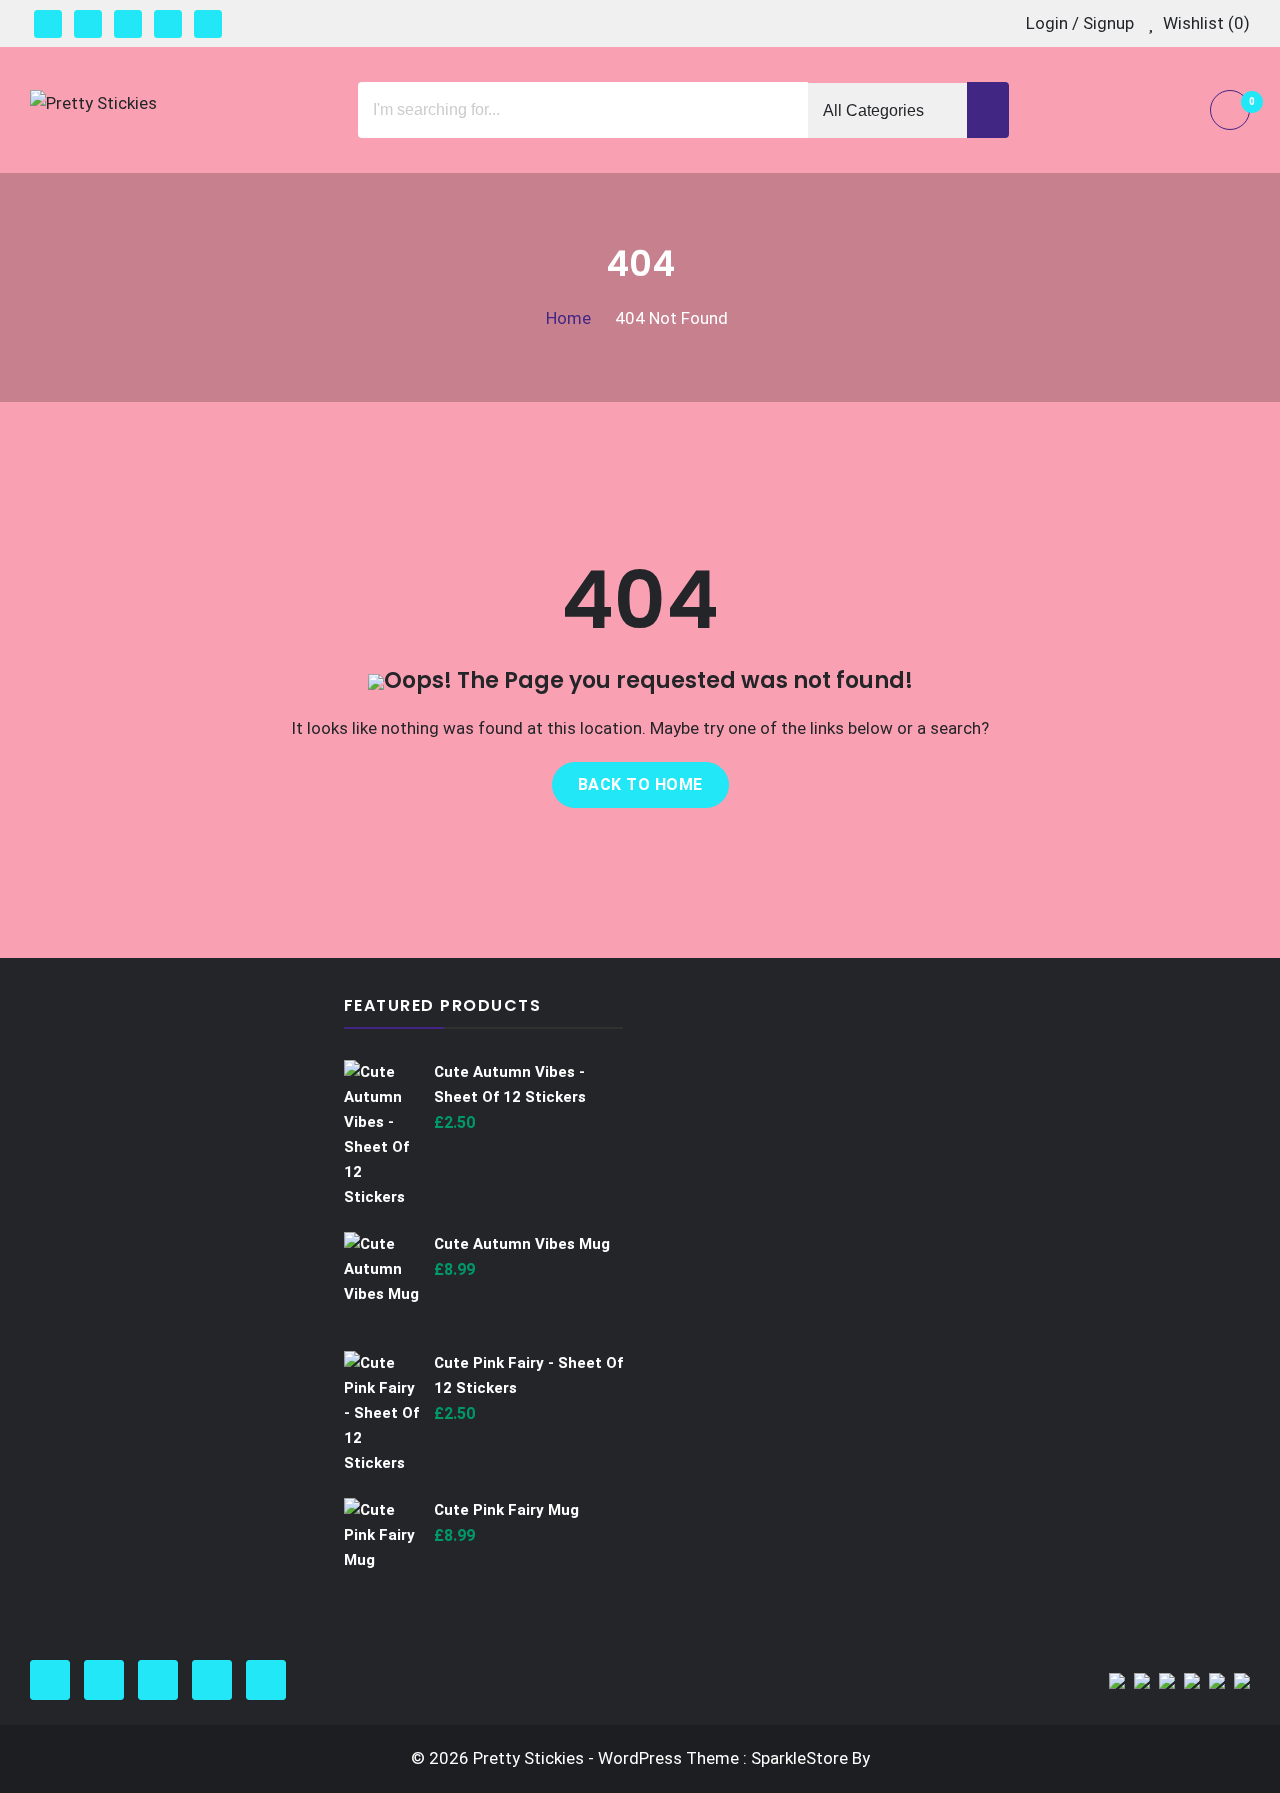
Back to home (640, 784)
